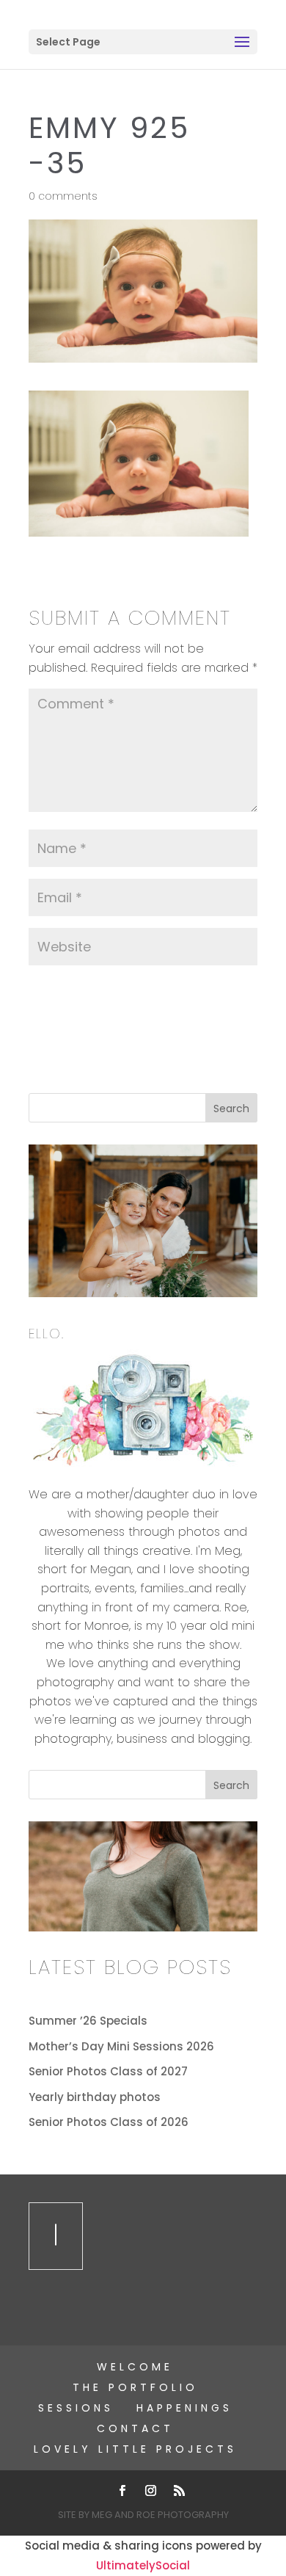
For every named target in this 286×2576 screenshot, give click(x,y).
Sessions (76, 2408)
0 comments (63, 196)
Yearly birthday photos (95, 2097)
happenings (184, 2408)
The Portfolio (135, 2387)
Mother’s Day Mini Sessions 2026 (121, 2046)
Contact (135, 2428)
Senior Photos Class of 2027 (108, 2071)
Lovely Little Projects (135, 2449)
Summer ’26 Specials (88, 2021)
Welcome (135, 2367)
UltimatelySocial (143, 2565)
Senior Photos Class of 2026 (109, 2122)
